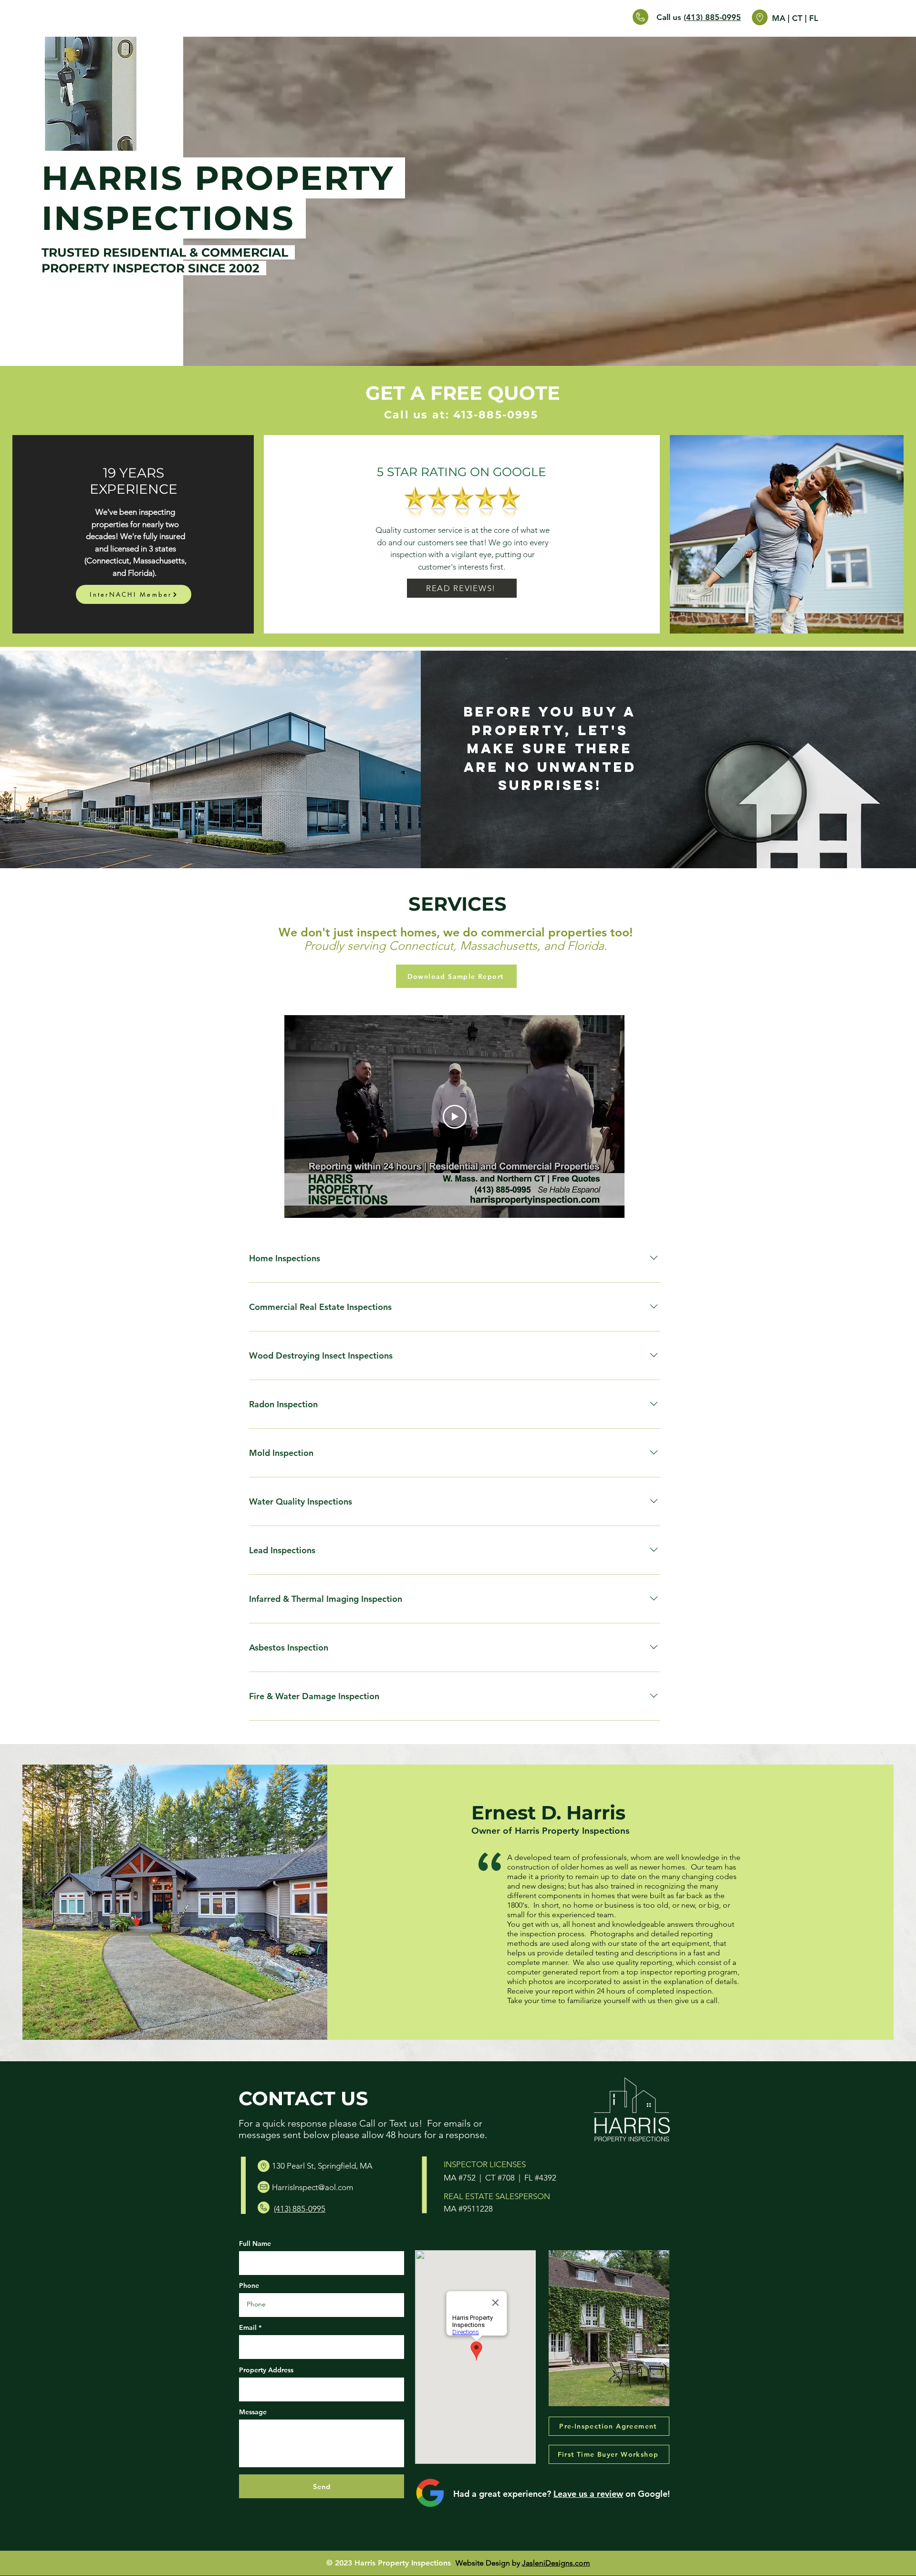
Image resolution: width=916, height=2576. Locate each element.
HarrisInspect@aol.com (312, 2187)
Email (248, 2327)
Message (253, 2412)
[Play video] (455, 1117)
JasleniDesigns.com (556, 2563)
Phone (249, 2285)
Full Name (255, 2244)
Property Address (266, 2370)
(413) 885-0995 (712, 17)
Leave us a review (588, 2494)
